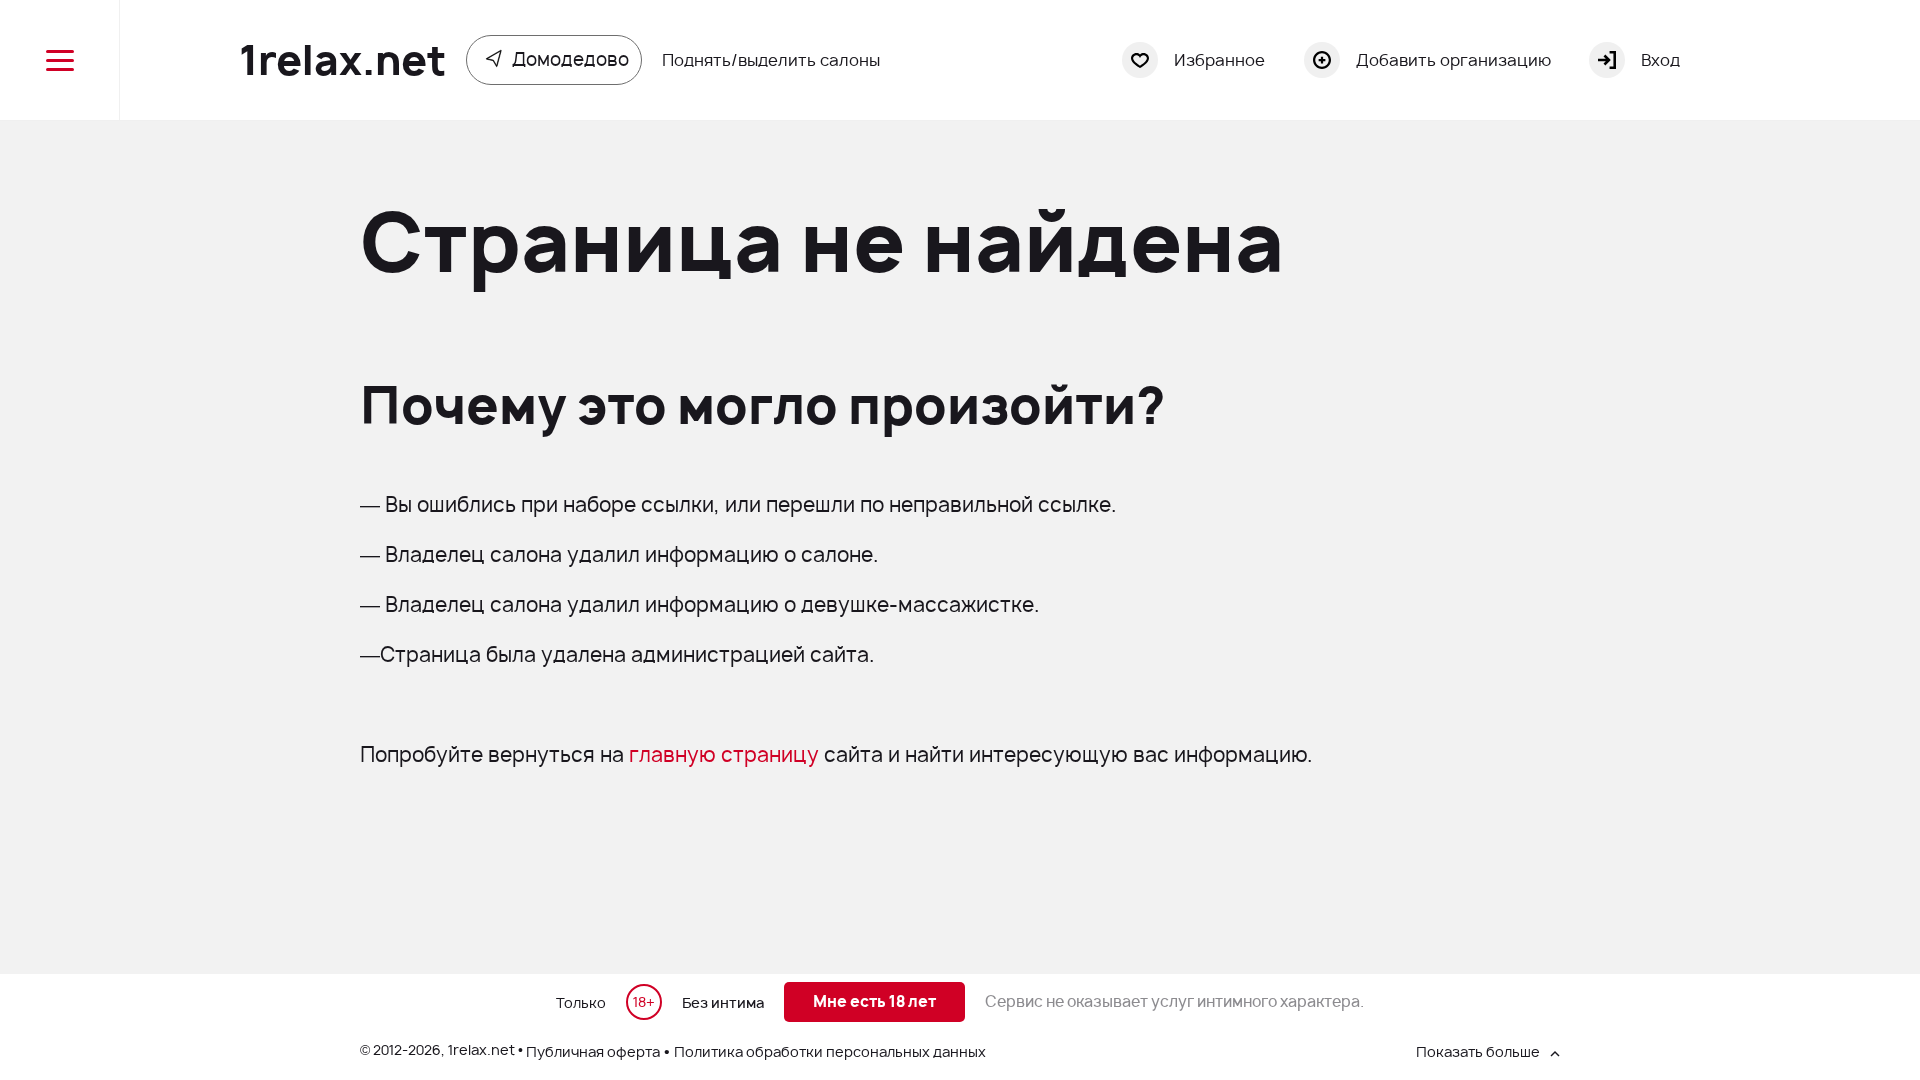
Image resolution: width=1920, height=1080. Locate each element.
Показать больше (1478, 1051)
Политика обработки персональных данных (830, 1051)
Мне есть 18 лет (874, 1001)
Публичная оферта (593, 1051)
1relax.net (343, 60)
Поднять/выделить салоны (771, 60)
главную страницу (724, 754)
